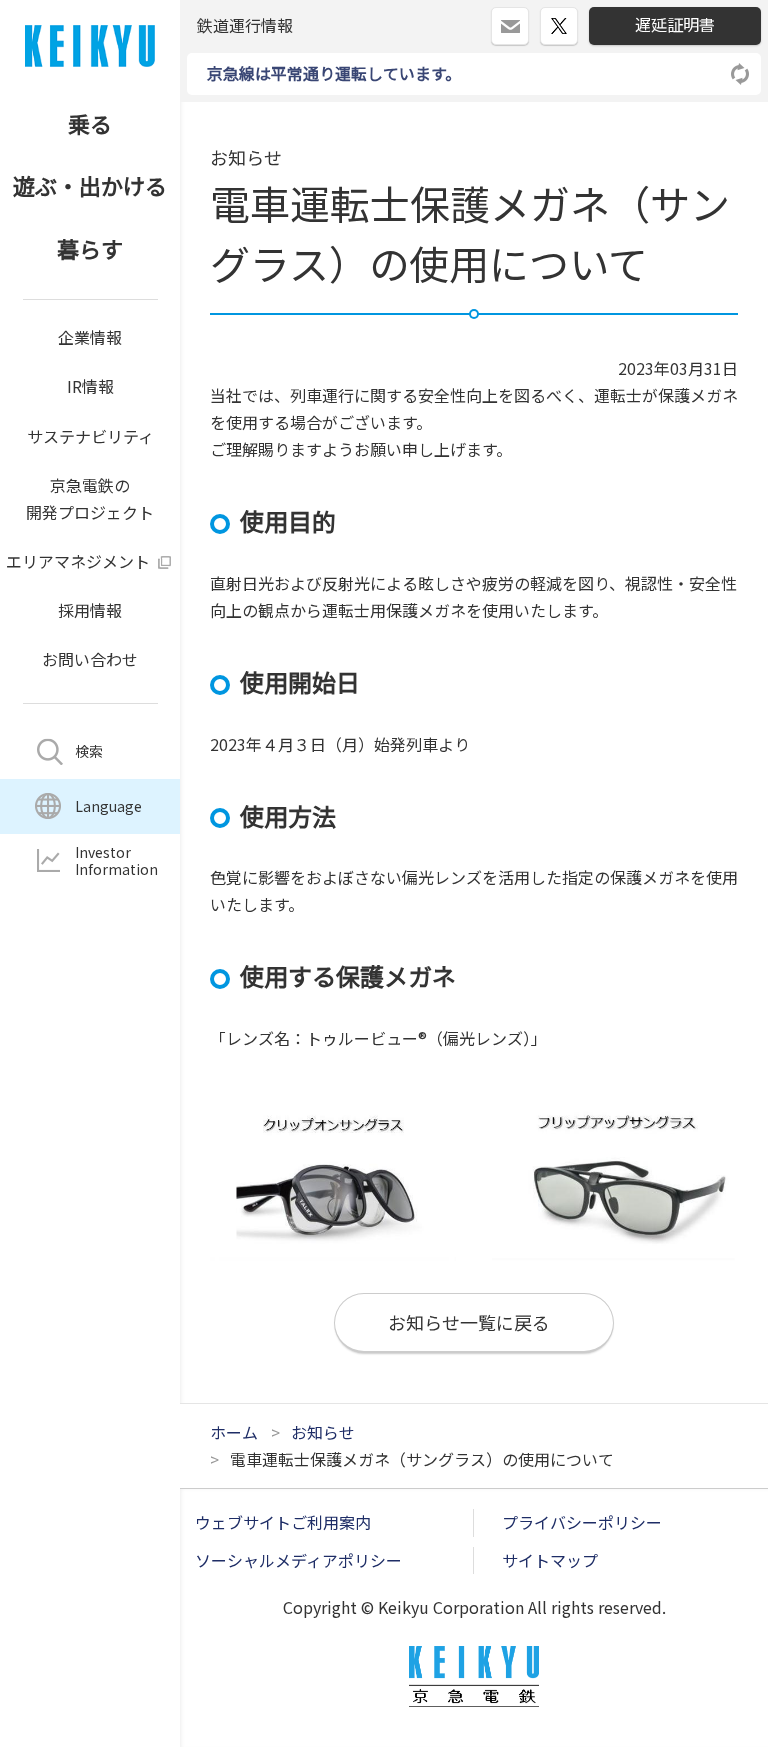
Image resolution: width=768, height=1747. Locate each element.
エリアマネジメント (78, 561)
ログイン (528, 18)
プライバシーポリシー (582, 1522)
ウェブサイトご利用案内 (283, 1522)
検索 (89, 751)
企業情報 (90, 337)
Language (108, 806)
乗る (90, 123)
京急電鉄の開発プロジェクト (90, 498)
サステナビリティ (90, 436)
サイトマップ (550, 1560)
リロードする (741, 74)
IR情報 (90, 386)
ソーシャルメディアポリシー (298, 1560)
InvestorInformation (116, 860)
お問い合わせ (90, 659)
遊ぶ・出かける (90, 185)
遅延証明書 (675, 24)
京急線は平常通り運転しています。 (334, 73)
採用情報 (90, 610)
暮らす (90, 248)
